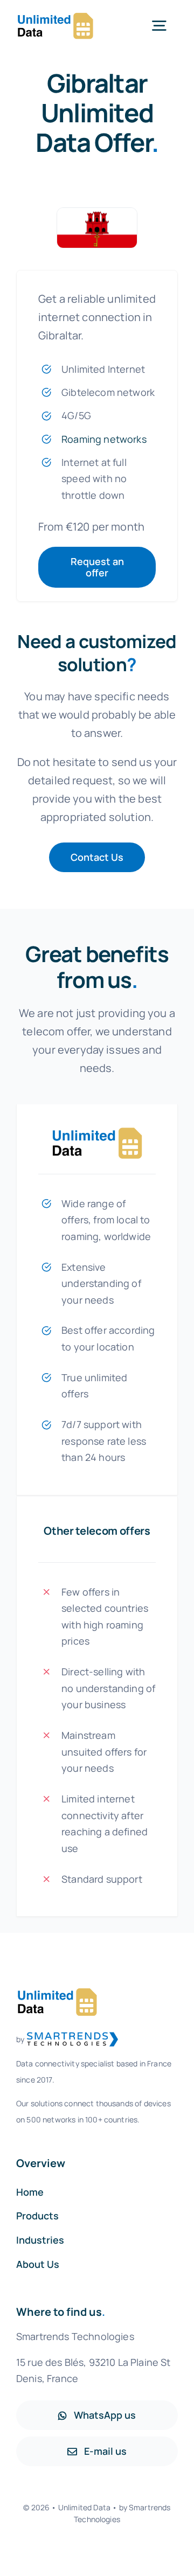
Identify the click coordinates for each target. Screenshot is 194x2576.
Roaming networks (104, 439)
